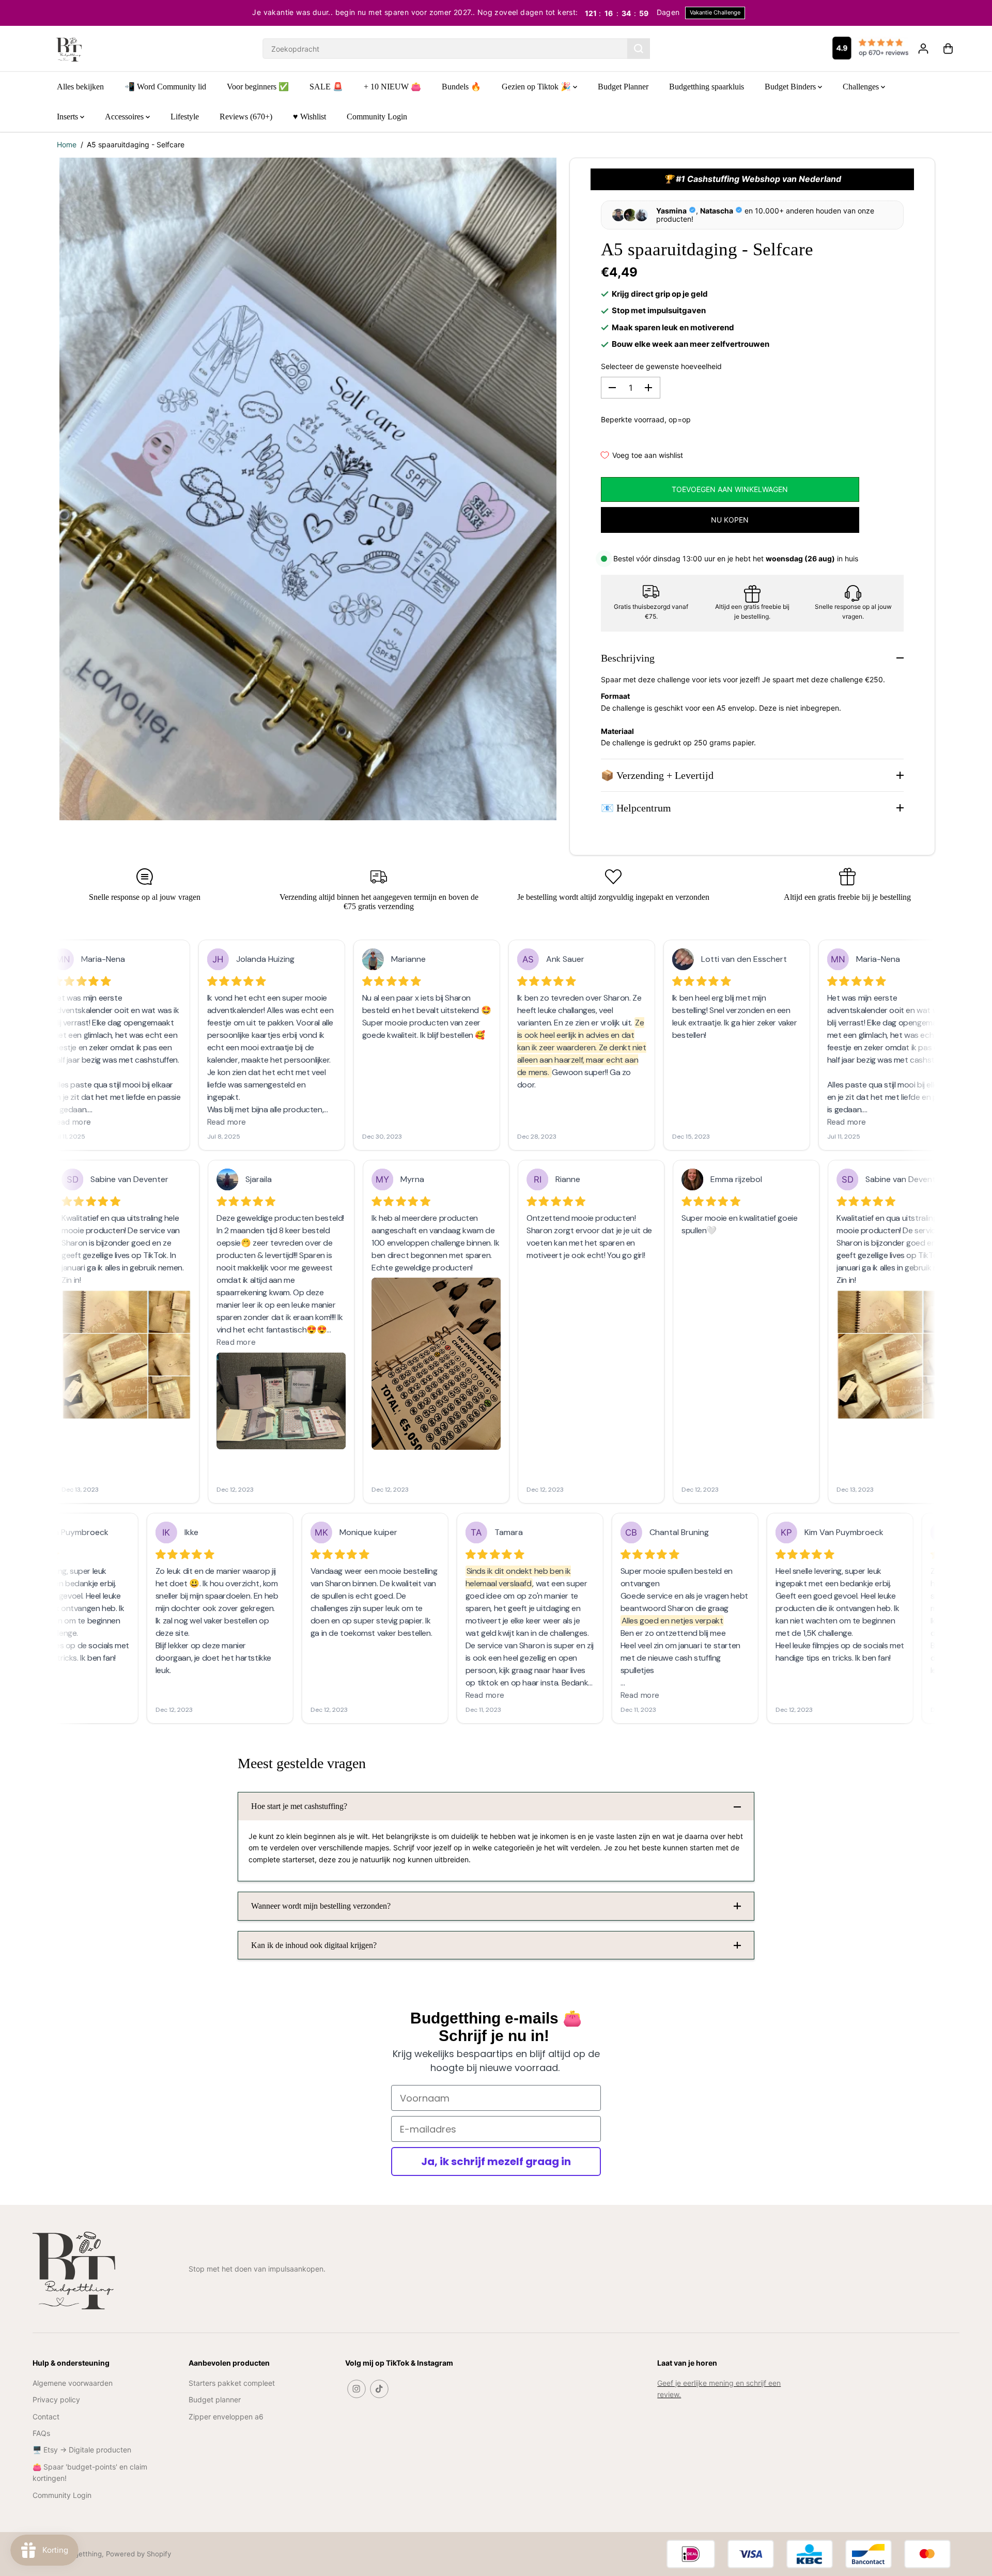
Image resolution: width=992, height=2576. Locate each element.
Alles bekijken (80, 87)
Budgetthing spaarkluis (707, 87)
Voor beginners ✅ (258, 87)
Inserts (68, 117)
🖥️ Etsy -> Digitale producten (82, 2450)
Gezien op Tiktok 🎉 (537, 87)
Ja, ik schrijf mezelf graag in (496, 2161)
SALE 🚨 (326, 87)
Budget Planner (623, 87)
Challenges (862, 87)
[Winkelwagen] (948, 49)
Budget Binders (791, 87)
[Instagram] (357, 2389)
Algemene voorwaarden (73, 2383)
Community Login (377, 117)
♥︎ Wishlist (309, 117)
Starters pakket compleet (232, 2383)
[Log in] (923, 49)
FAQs (41, 2433)
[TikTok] (379, 2389)
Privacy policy (56, 2399)
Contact (46, 2417)
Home (67, 144)
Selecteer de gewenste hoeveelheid (661, 366)
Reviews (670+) (246, 117)
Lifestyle (185, 117)
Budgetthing (82, 2554)
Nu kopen (730, 520)
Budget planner (215, 2399)
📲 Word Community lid (165, 87)
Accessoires (125, 117)
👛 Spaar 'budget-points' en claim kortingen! (90, 2472)
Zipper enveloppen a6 (226, 2417)
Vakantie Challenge (715, 12)
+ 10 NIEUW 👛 (392, 87)
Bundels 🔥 (461, 87)
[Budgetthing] (69, 49)
